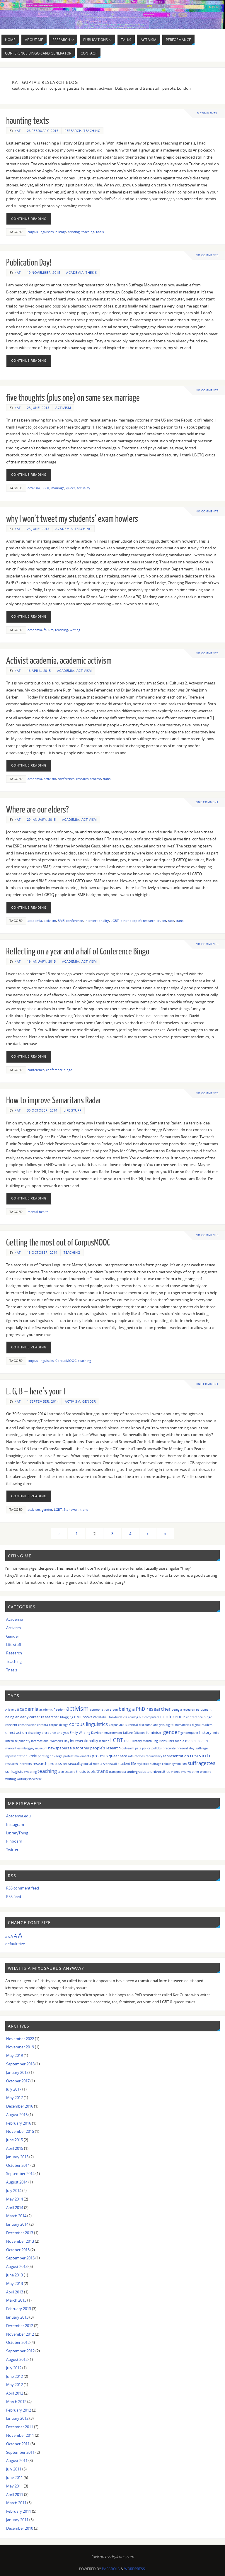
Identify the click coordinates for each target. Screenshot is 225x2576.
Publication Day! (29, 263)
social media (93, 1764)
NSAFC (74, 1748)
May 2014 (15, 2199)
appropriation (99, 1710)
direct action (16, 1732)
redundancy (154, 1756)
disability (34, 1733)
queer (71, 488)
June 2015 (15, 2140)
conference (66, 779)
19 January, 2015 (41, 961)
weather (193, 1772)
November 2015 (20, 2131)
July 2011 (14, 2469)
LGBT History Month (138, 1741)
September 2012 (20, 2351)
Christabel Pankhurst (108, 1717)
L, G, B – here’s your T (36, 1391)
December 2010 (20, 2528)
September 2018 (20, 2064)
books (87, 1717)
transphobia (117, 1772)
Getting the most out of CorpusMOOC (58, 1243)
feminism (154, 1733)
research (200, 1755)
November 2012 (20, 2334)
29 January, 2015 (41, 819)
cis (125, 1717)
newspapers (59, 1748)
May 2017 (15, 2098)
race (171, 921)
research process (89, 779)
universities (160, 1771)
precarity (169, 1748)
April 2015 (15, 2148)
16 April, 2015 (39, 671)
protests (100, 1756)
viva (184, 1772)
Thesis (91, 272)
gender (47, 1509)
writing (75, 630)
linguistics (160, 1741)
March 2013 (16, 2300)
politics (157, 1748)
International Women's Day (50, 1741)
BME (61, 921)
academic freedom (52, 1710)
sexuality (83, 488)
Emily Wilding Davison (87, 1733)
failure (48, 630)
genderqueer (189, 1733)
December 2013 (20, 2233)
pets (138, 1748)
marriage (58, 488)
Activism (63, 408)
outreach (128, 1748)
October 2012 (18, 2342)
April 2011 (15, 2495)
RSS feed (14, 1897)
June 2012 (15, 2376)
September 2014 (20, 2174)
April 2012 (15, 2393)
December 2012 (20, 2326)
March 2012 (16, 2402)
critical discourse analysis (146, 1725)
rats (131, 1756)
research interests (18, 1764)
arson (114, 1710)
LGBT (46, 488)
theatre (70, 1772)
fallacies (139, 1733)
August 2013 (17, 2266)
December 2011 (20, 2427)
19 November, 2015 (44, 272)
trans (107, 779)
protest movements (77, 1756)
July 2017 (14, 2089)
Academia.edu (18, 1816)
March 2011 (16, 2503)
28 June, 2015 (38, 408)
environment (113, 1733)
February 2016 (19, 2123)
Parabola (111, 2569)
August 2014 (17, 2182)
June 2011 (15, 2478)
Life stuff (73, 1110)
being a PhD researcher (145, 1709)
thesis (81, 1772)
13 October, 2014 (42, 1252)
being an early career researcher (32, 1717)
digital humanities (178, 1725)
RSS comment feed (23, 1888)
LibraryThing (17, 1833)
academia (35, 630)
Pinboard (14, 1841)
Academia (75, 272)
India (216, 1733)
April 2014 (15, 2208)
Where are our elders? (37, 810)
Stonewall (71, 1509)
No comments (207, 255)
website (206, 1772)
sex (65, 1764)
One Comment (207, 802)
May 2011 (15, 2486)
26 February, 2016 (43, 131)
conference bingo (59, 1070)
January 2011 (17, 2520)
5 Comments (207, 113)
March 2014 (16, 2216)
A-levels (11, 1710)
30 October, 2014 (42, 1110)
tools (100, 232)
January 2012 (17, 2418)
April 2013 (15, 2292)
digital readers (202, 1725)
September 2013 (20, 2258)
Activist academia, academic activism (59, 661)
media (180, 1741)
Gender (89, 1401)
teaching (88, 232)
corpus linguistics (41, 232)
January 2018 (17, 2072)
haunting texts (28, 121)
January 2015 (17, 2157)
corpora (43, 1725)
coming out (136, 1717)
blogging (67, 1717)
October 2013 (18, 2250)
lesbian (104, 1741)
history (61, 232)
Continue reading (29, 219)
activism (34, 488)
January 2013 (17, 2317)
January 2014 (17, 2224)
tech (61, 1772)
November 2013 (20, 2241)
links (171, 1741)
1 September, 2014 (43, 1401)
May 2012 (15, 2385)
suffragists (14, 1771)
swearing (30, 1772)
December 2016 (20, 2106)
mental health (38, 1212)
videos (176, 1772)
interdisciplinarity (18, 1741)
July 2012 (14, 2368)
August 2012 (17, 2359)
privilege (56, 1756)
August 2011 (17, 2461)
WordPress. (135, 2569)
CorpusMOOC (66, 1361)
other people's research (138, 921)
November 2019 (20, 2047)
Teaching (92, 131)
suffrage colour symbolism (168, 1764)
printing (74, 232)
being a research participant (192, 1710)
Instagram (15, 1824)
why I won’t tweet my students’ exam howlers (72, 519)
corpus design (59, 1725)
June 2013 (15, 2275)
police (146, 1748)
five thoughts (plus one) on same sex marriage (73, 398)
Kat (18, 131)
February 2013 (19, 2309)
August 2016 (17, 2115)
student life (127, 1764)
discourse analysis (55, 1733)
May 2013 (15, 2283)
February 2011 (19, 2511)
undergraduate (138, 1772)
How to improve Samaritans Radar (54, 1100)
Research (73, 131)
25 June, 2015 (38, 529)
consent (11, 1725)
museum (41, 1748)
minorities (13, 1748)
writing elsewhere (29, 1779)
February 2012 (19, 2410)
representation (176, 1756)
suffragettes (201, 1763)
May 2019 (15, 2055)
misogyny (28, 1748)
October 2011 (18, 2444)
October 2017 (18, 2081)
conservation (27, 1725)
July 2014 (14, 2191)
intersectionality (97, 921)
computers (152, 1717)
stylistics (143, 1764)
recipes (140, 1756)
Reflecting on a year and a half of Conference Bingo (78, 951)
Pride (33, 1756)
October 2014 (18, 2165)
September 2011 (20, 2452)
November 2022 (20, 2039)
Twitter (12, 1850)
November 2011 (20, 2435)
